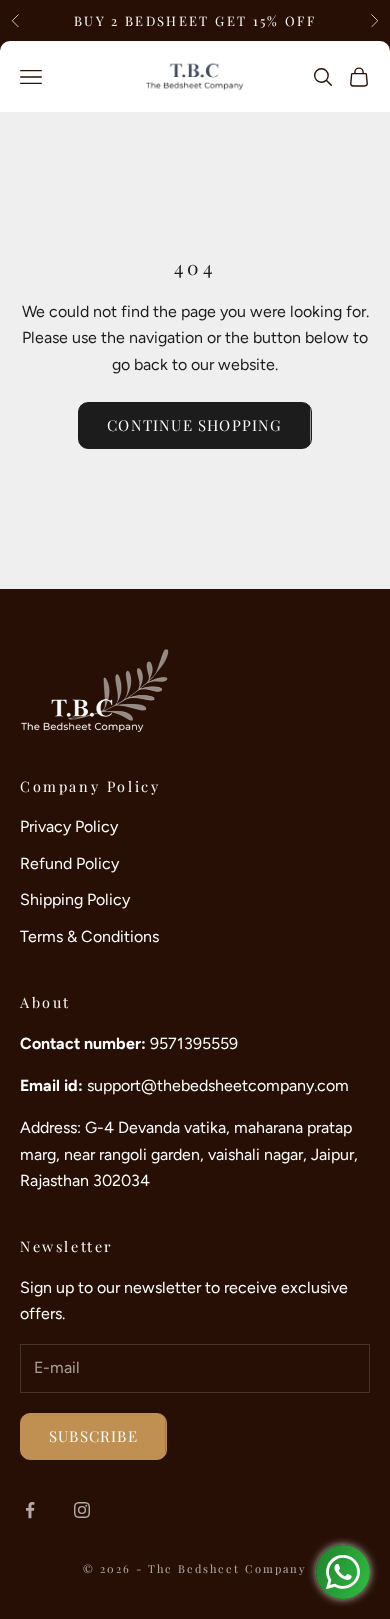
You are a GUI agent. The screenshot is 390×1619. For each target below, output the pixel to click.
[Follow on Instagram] (82, 1510)
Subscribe (93, 1436)
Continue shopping (194, 425)
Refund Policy (69, 863)
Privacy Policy (69, 826)
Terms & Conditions (89, 936)
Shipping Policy (75, 899)
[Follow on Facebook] (30, 1510)
